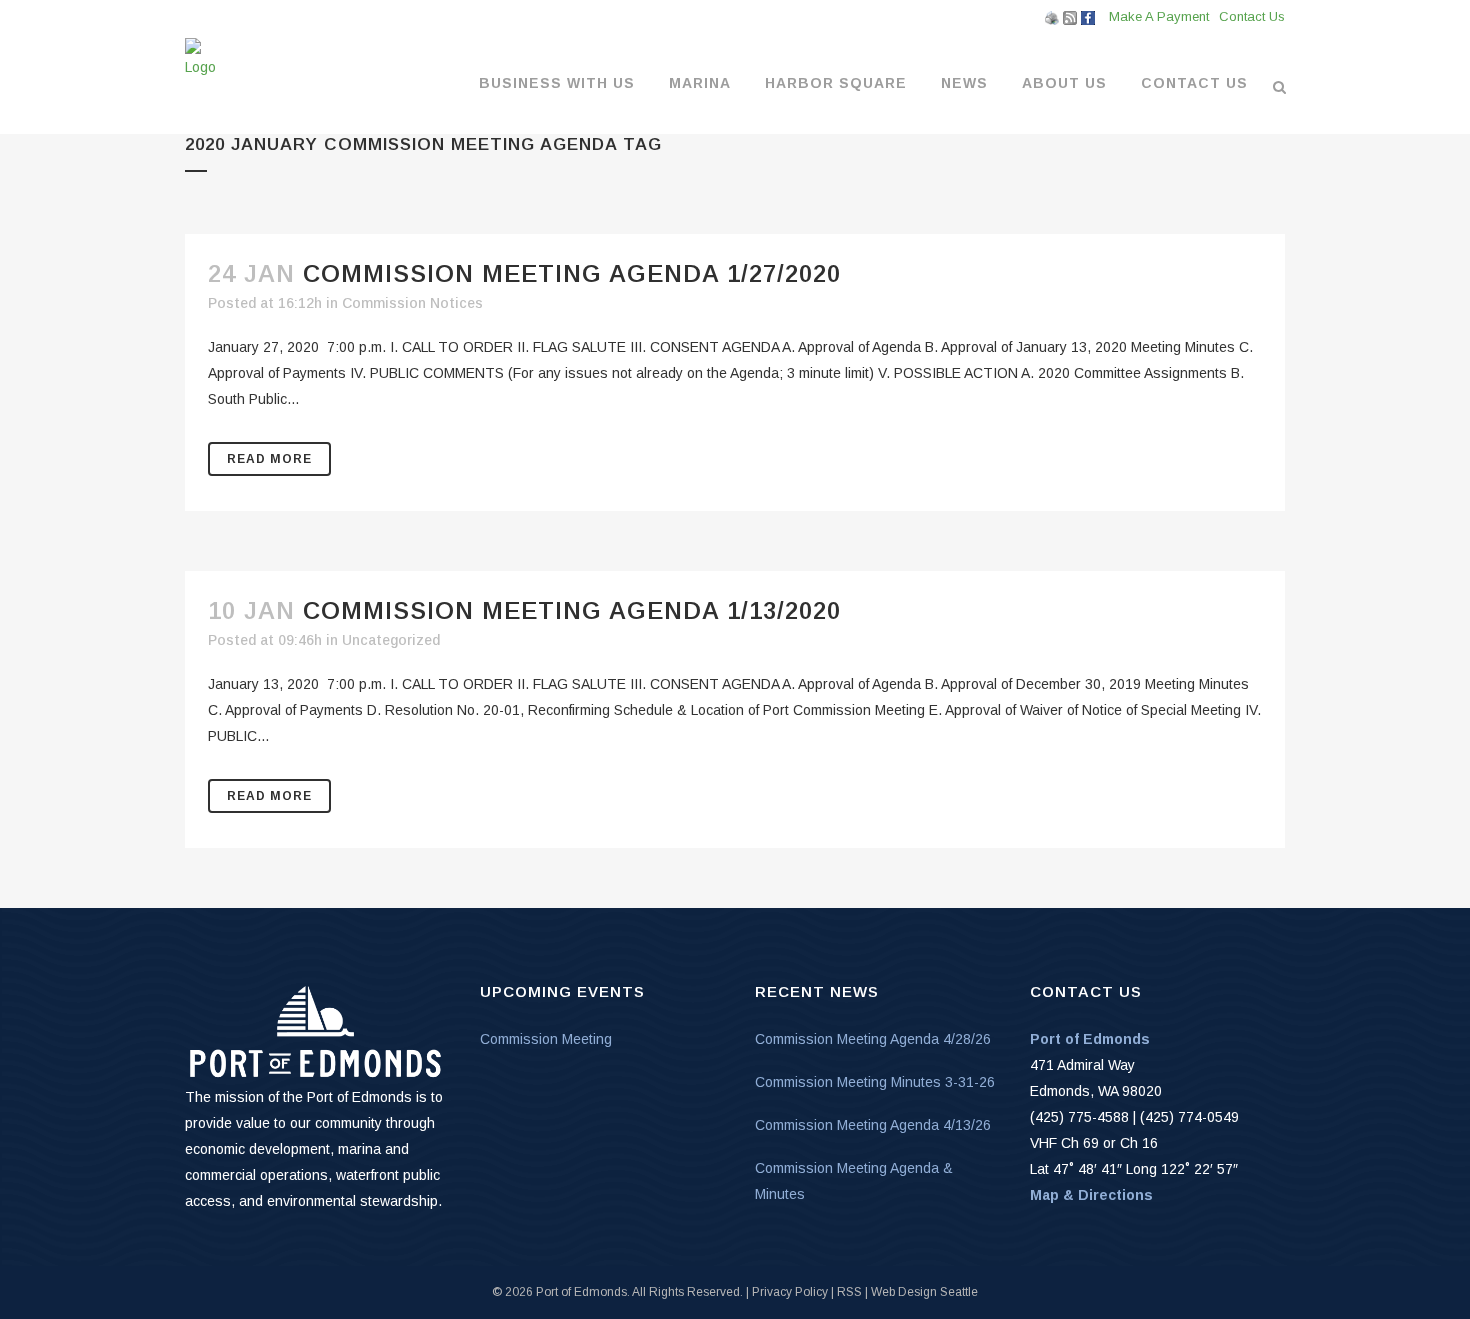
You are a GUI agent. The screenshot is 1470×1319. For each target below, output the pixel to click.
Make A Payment (1159, 16)
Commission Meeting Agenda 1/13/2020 (572, 610)
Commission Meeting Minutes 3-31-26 (875, 1082)
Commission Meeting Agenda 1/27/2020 (572, 273)
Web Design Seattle (924, 1292)
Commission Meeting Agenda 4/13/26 (873, 1125)
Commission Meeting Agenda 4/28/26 (873, 1039)
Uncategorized (391, 640)
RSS (849, 1292)
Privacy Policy (790, 1292)
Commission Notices (412, 303)
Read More (269, 459)
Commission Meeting (546, 1039)
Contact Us (1252, 16)
